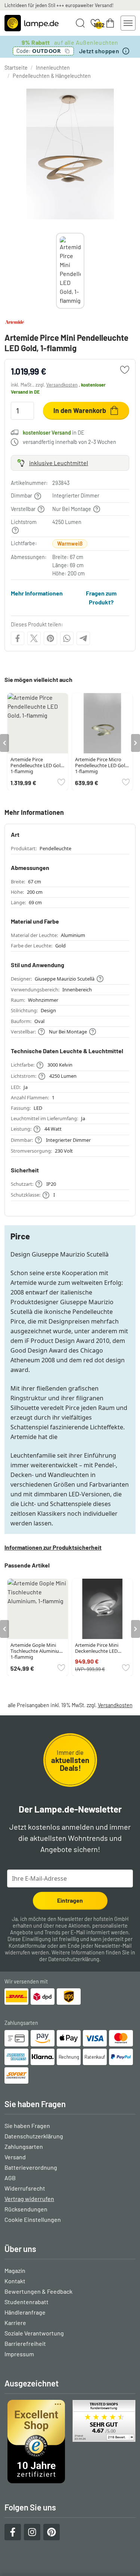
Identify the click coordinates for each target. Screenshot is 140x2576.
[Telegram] (83, 638)
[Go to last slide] (4, 743)
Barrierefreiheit (25, 2343)
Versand (15, 2157)
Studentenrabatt (27, 2302)
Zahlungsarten (24, 2146)
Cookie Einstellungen (33, 2219)
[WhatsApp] (67, 638)
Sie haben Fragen (27, 2126)
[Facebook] (18, 638)
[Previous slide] (56, 271)
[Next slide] (84, 271)
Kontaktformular (27, 1946)
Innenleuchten (53, 68)
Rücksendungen (26, 2209)
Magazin (15, 2270)
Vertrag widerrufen (29, 2199)
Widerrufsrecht (25, 2188)
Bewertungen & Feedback (38, 2291)
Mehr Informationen (37, 593)
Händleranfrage (25, 2312)
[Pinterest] (50, 638)
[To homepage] (32, 23)
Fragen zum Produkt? (101, 598)
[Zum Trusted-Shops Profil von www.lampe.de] (70, 2442)
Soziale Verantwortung (34, 2333)
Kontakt (15, 2281)
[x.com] (34, 638)
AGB (10, 2178)
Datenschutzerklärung (74, 1959)
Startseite (16, 68)
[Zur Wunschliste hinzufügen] (125, 370)
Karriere (15, 2323)
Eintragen (70, 1900)
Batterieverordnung (31, 2167)
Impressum (19, 2354)
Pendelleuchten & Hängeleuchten (52, 76)
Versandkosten (62, 385)
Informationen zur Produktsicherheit (53, 1547)
